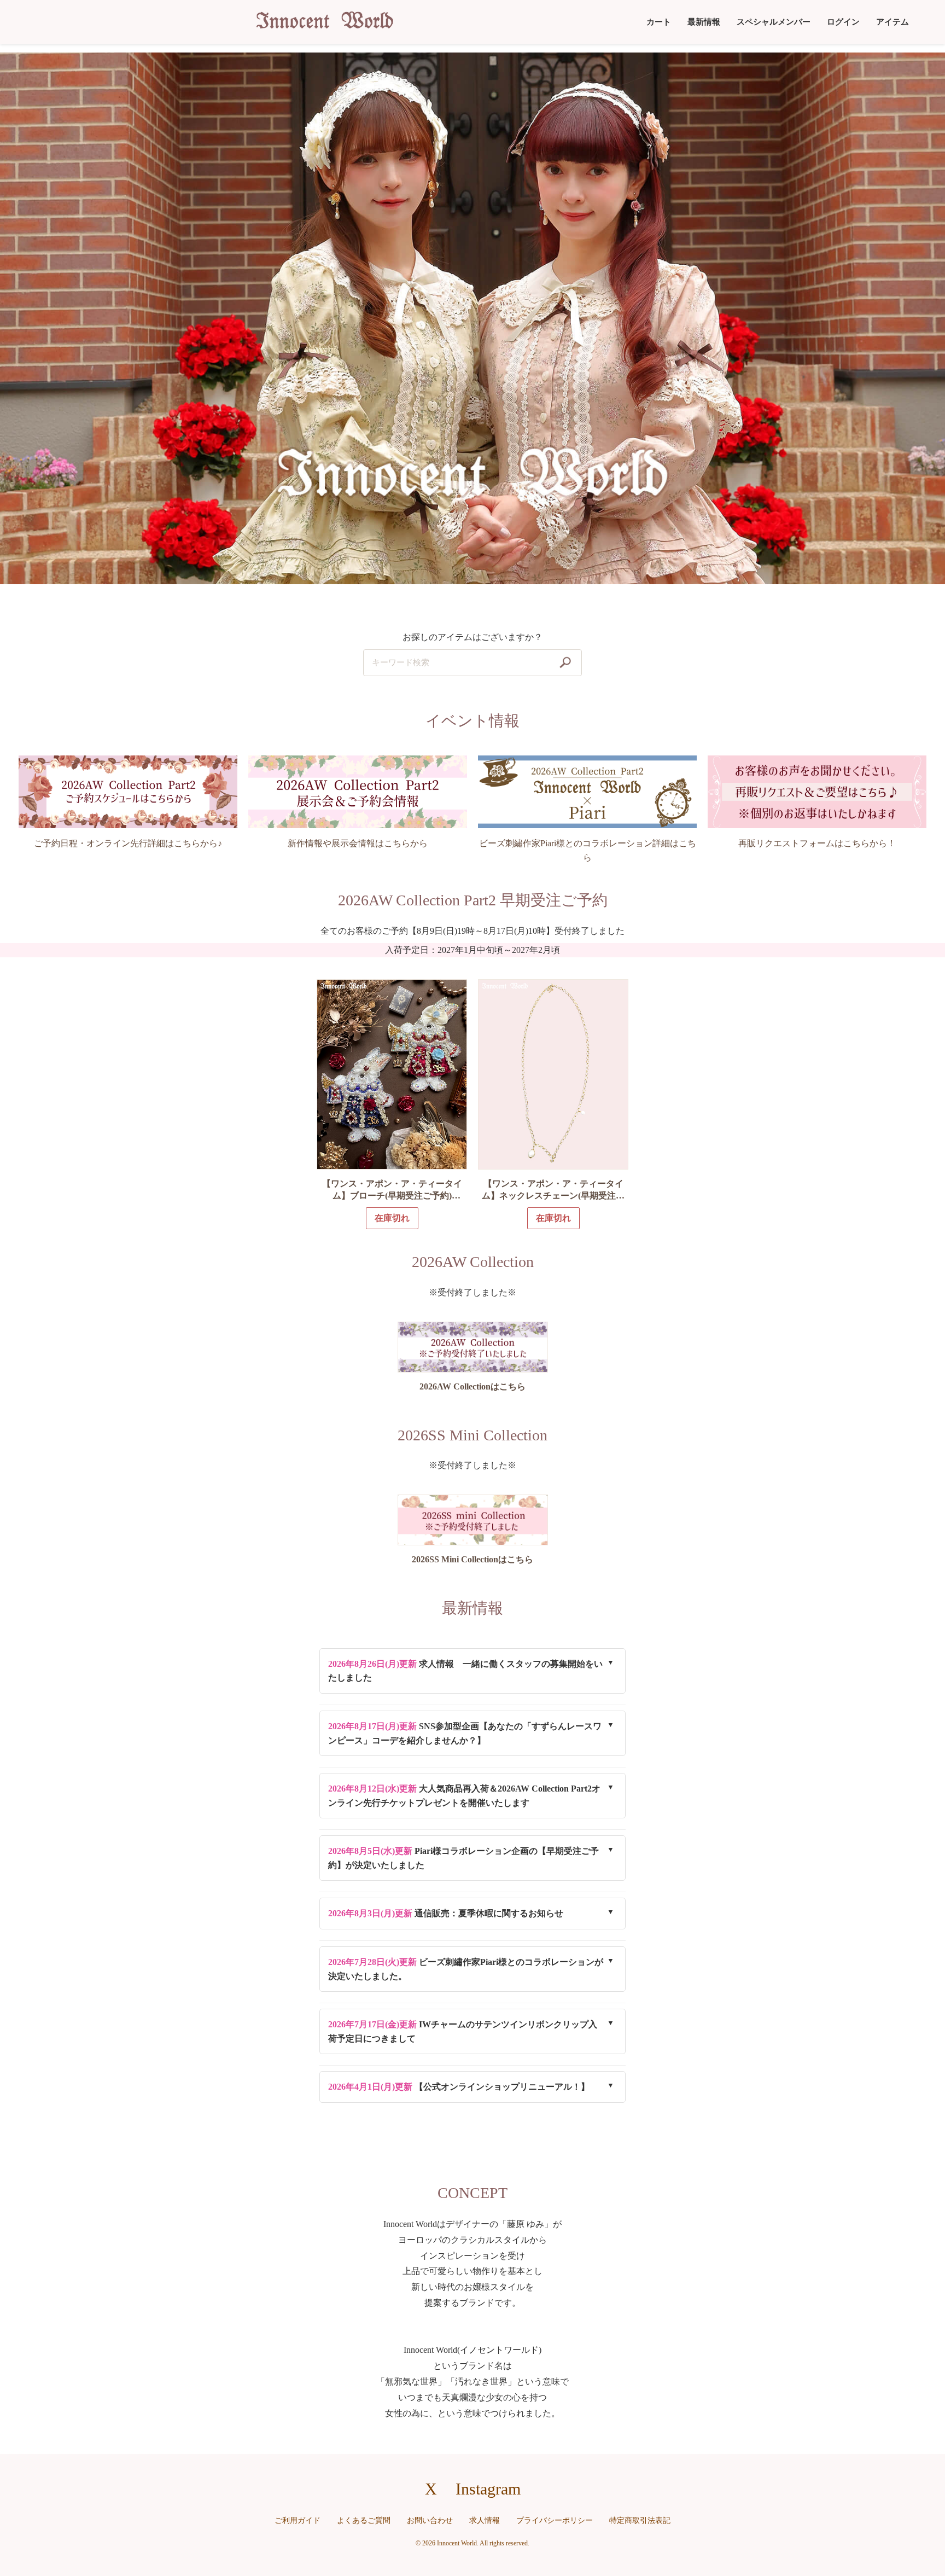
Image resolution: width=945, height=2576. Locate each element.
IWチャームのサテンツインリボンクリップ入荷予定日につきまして (463, 2031)
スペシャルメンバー (774, 22)
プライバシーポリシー (555, 2520)
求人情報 (485, 2520)
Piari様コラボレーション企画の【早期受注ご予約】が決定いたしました (463, 1858)
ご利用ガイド (297, 2520)
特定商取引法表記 (640, 2520)
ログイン (843, 22)
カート (659, 22)
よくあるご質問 (364, 2520)
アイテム (892, 22)
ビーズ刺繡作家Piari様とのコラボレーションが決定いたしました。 (466, 1969)
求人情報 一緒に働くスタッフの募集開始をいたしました (465, 1671)
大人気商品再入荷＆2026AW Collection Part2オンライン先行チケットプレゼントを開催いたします (464, 1796)
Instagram (488, 2489)
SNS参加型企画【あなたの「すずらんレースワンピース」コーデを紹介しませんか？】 (465, 1733)
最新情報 (704, 22)
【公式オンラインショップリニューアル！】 (459, 2087)
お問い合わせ (430, 2520)
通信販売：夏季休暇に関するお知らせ (446, 1913)
